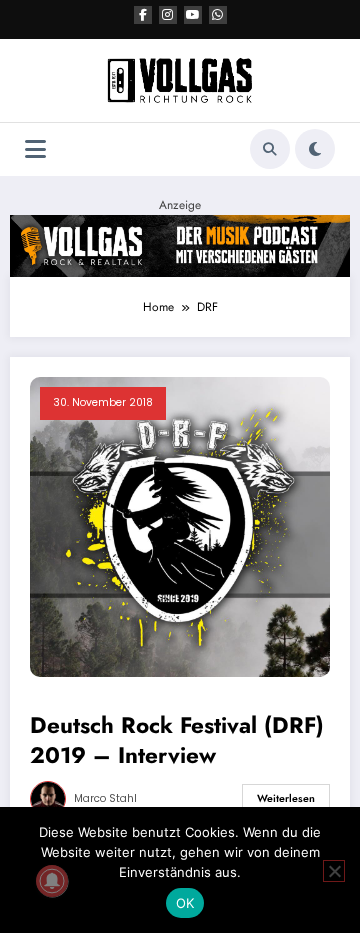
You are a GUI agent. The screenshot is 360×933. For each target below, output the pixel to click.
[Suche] (270, 149)
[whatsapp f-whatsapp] (218, 15)
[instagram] (168, 15)
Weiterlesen (286, 798)
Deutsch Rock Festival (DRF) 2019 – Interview (177, 740)
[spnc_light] (315, 149)
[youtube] (193, 15)
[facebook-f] (143, 15)
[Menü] (35, 149)
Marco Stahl (105, 798)
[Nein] (334, 871)
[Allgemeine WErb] (180, 245)
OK (185, 903)
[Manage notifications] (52, 881)
